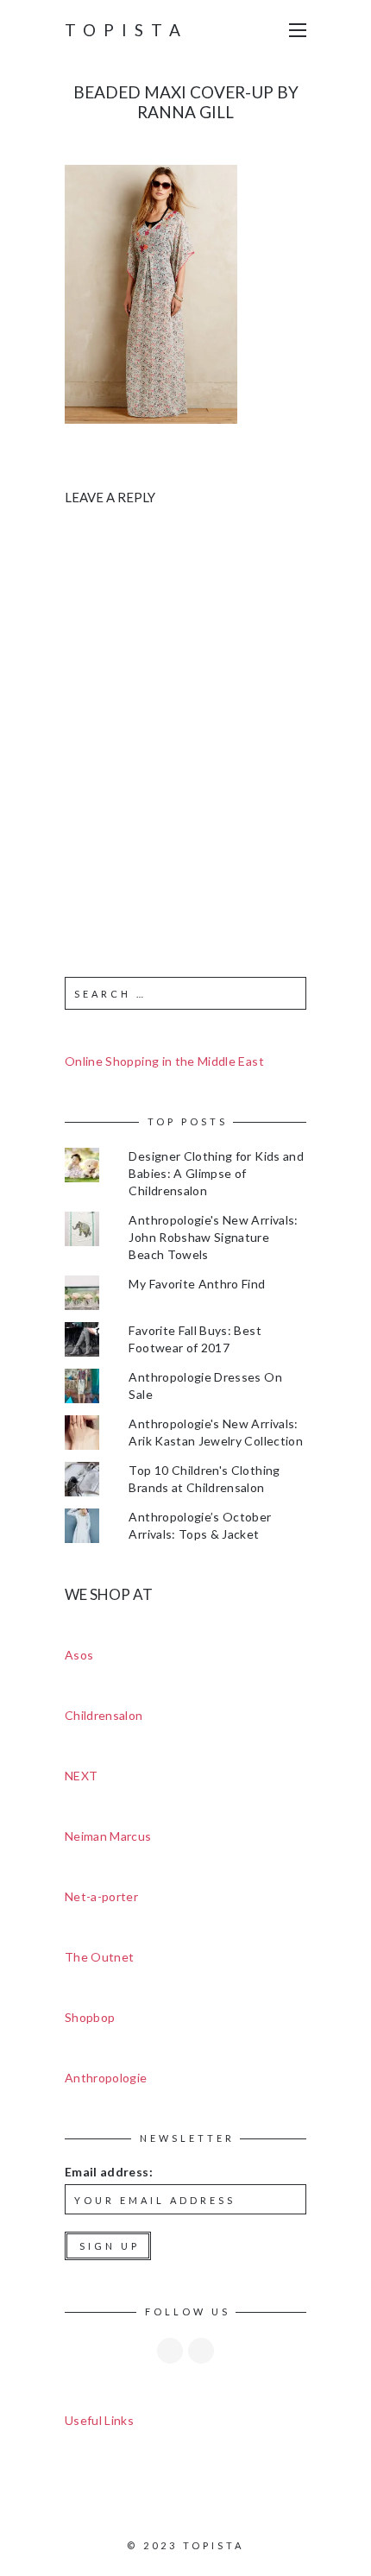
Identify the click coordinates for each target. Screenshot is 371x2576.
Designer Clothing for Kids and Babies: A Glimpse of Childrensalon (216, 1173)
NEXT (81, 1776)
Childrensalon (104, 1715)
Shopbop (90, 2017)
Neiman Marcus (108, 1836)
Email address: (109, 2172)
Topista (126, 30)
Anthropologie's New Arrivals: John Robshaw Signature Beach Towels (213, 1237)
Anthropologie (106, 2078)
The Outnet (100, 1957)
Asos (79, 1655)
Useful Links (99, 2420)
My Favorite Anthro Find (197, 1284)
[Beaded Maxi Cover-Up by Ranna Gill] (151, 292)
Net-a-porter (101, 1896)
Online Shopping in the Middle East (164, 1061)
